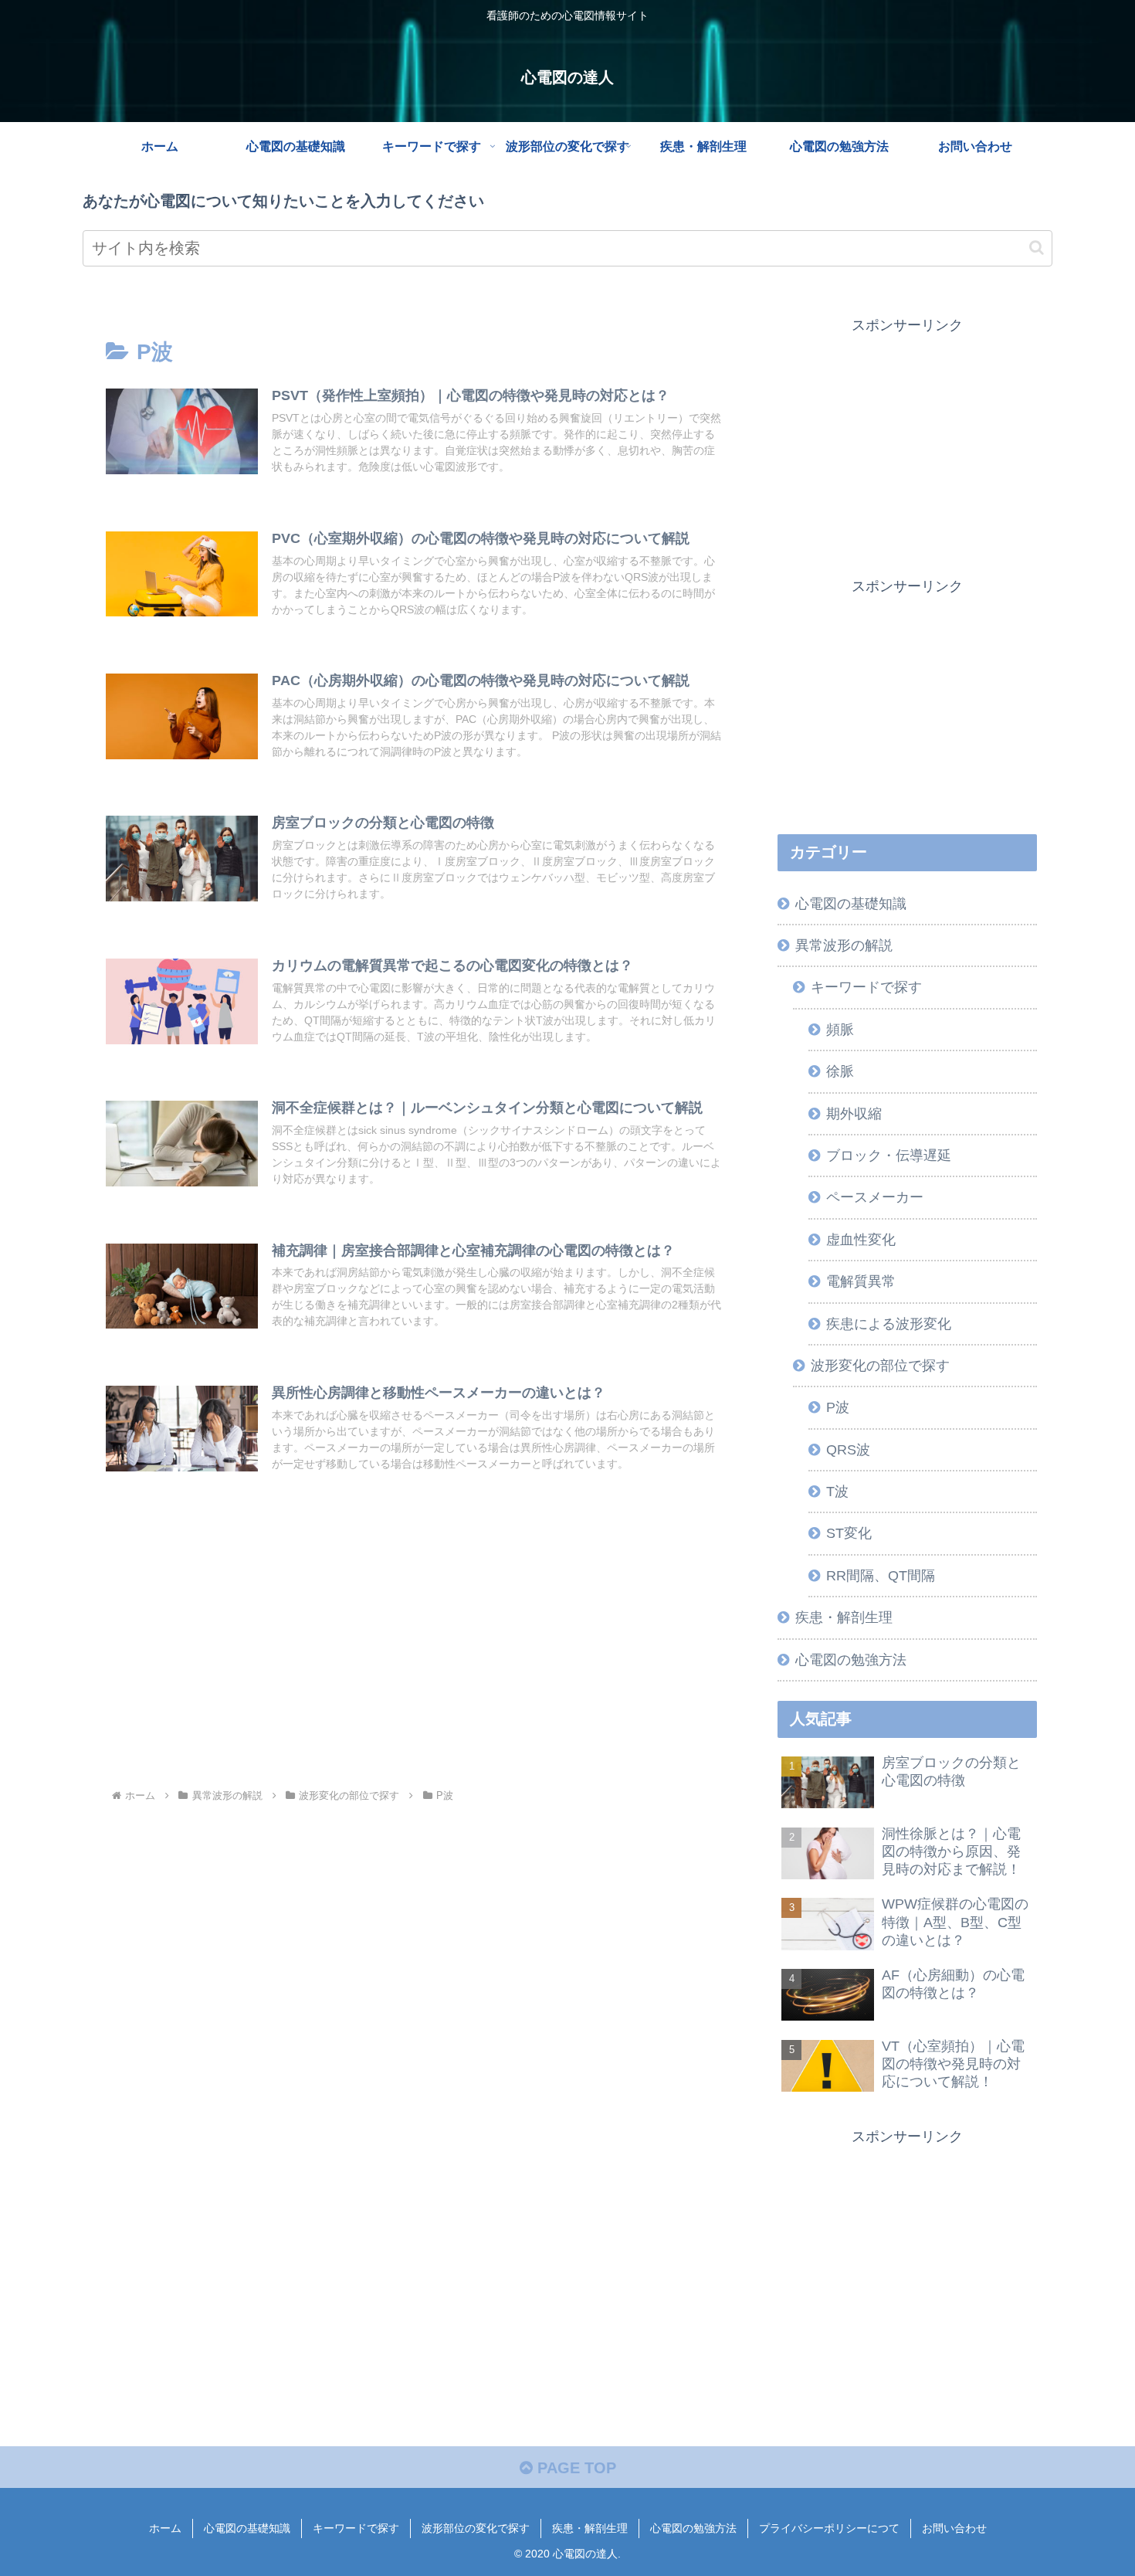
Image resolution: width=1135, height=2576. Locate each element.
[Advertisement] (415, 1657)
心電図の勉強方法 (693, 2528)
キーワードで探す (356, 2528)
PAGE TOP (574, 2468)
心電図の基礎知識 (247, 2528)
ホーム (165, 2528)
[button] (1037, 248)
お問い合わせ (954, 2528)
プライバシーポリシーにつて (829, 2528)
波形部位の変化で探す (476, 2528)
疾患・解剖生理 (590, 2528)
